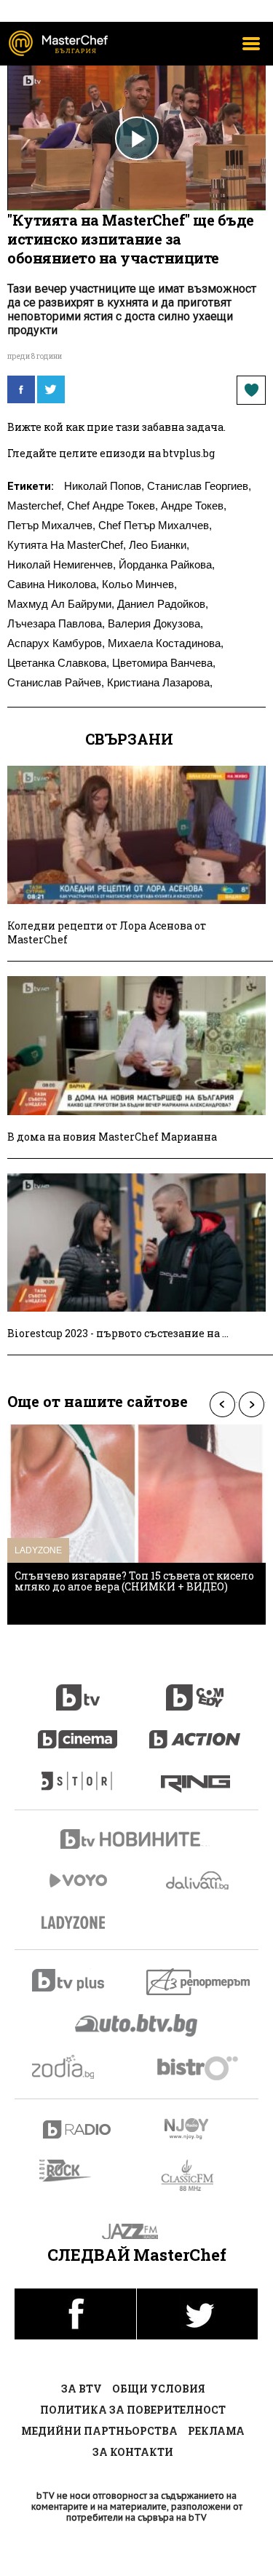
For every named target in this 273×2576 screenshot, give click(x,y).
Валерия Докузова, (155, 623)
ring (195, 1774)
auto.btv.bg (137, 2025)
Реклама (216, 2431)
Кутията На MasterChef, (67, 545)
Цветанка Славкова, (58, 663)
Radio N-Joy (199, 2128)
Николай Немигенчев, (62, 564)
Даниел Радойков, (163, 604)
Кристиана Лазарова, (160, 682)
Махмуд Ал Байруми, (61, 604)
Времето (199, 1881)
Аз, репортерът (199, 1982)
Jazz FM (136, 2231)
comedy (195, 1689)
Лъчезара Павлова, (56, 623)
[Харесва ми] (251, 390)
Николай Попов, (104, 486)
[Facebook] (21, 389)
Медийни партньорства (99, 2431)
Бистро (199, 2068)
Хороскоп (78, 2067)
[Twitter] (51, 389)
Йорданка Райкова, (167, 564)
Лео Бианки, (159, 545)
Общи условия (159, 2389)
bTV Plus (78, 1980)
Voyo (78, 1881)
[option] (136, 1525)
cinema (78, 1732)
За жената (78, 1923)
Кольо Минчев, (139, 584)
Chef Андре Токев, (112, 506)
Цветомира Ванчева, (164, 663)
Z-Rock (74, 2171)
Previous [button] (222, 1404)
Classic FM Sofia (195, 2176)
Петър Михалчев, (51, 525)
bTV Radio (78, 2129)
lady (78, 1774)
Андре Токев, (194, 506)
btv (78, 1689)
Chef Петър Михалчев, (155, 525)
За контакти (133, 2452)
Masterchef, (36, 506)
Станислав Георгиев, (199, 486)
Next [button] (251, 1404)
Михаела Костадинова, (166, 643)
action (195, 1732)
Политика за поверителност (133, 2410)
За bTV (82, 2389)
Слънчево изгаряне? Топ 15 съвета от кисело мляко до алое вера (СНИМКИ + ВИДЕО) (134, 1581)
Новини (137, 1841)
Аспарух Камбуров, (56, 643)
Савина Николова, (53, 584)
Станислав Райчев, (56, 682)
